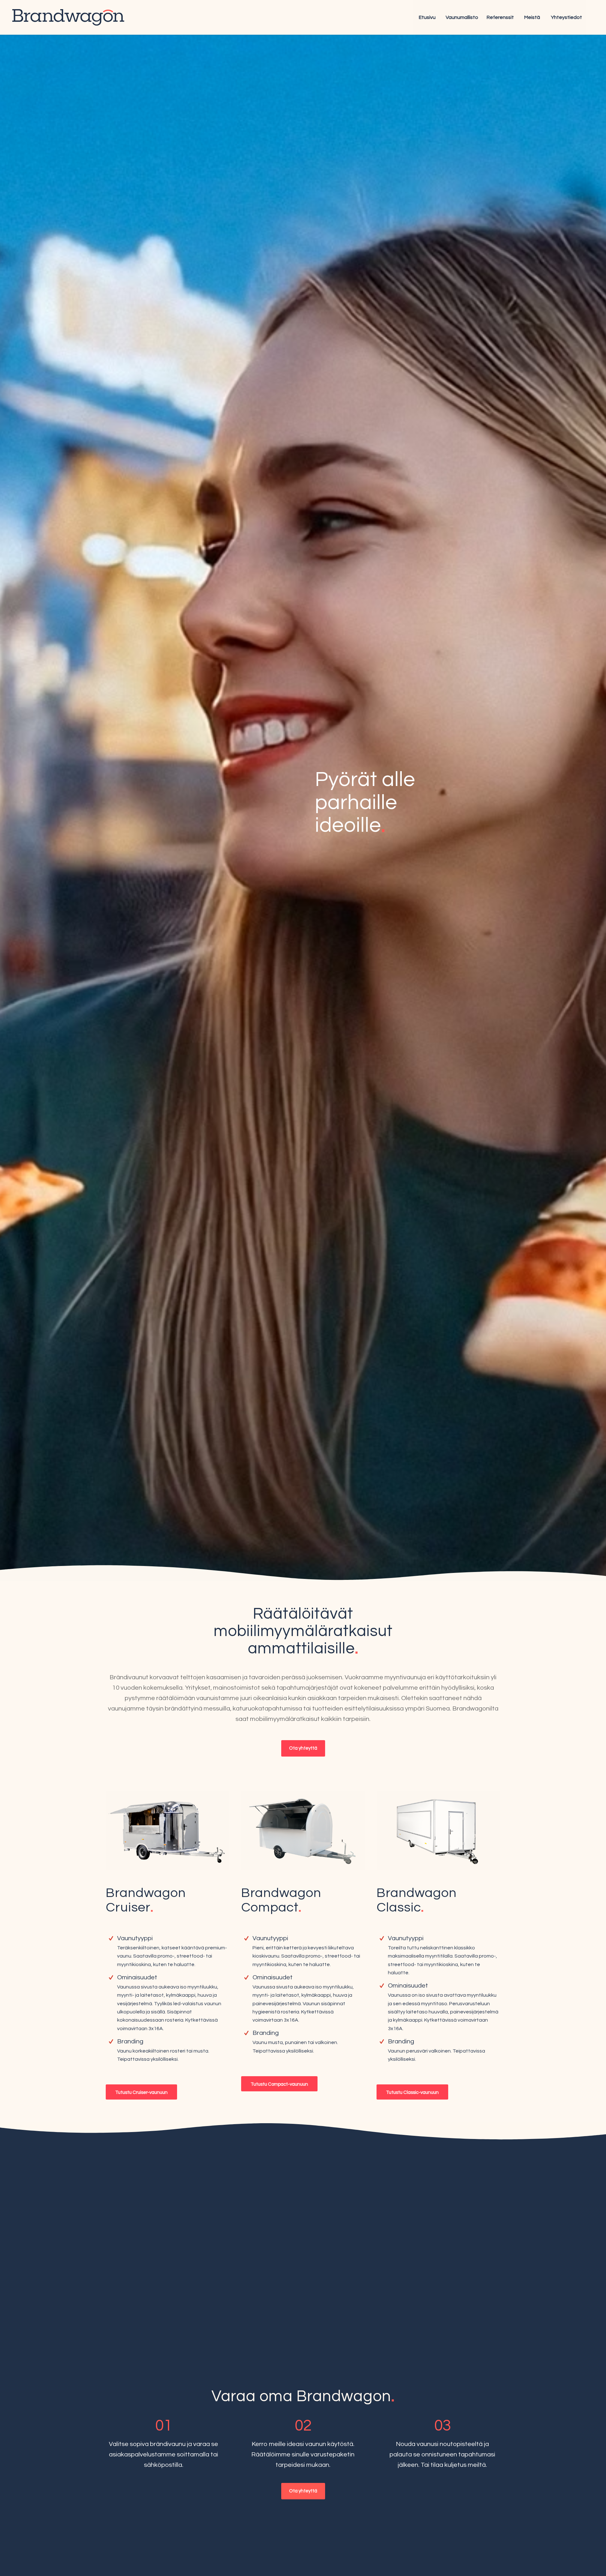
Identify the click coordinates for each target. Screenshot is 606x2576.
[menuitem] (427, 17)
